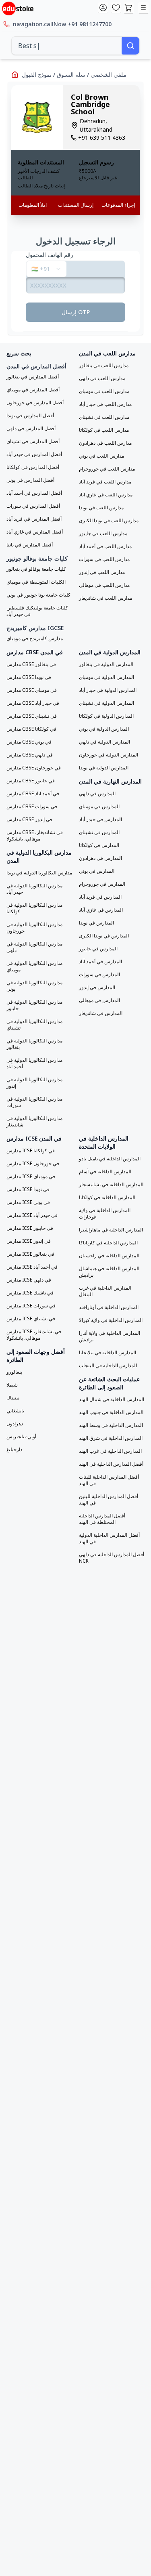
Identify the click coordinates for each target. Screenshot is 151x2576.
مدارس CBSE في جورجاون (34, 768)
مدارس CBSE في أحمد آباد (33, 794)
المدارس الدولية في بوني (104, 729)
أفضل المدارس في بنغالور (33, 377)
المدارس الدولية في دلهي (104, 742)
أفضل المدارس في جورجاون (35, 403)
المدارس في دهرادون (100, 858)
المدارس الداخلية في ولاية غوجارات (105, 1214)
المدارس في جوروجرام (102, 884)
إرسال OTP (76, 312)
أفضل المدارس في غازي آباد (35, 532)
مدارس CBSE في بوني (29, 742)
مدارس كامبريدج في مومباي (35, 639)
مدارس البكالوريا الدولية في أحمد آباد (34, 1063)
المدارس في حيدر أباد (100, 819)
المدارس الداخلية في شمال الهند (112, 1399)
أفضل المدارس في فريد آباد (34, 519)
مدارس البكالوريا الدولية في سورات (34, 1102)
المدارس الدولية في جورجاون (109, 755)
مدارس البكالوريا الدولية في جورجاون (34, 928)
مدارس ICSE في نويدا (28, 1189)
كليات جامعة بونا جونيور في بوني (38, 595)
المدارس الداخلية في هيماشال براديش (109, 1272)
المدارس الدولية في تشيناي (107, 703)
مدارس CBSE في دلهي (30, 755)
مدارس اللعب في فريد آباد (105, 482)
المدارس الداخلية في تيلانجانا (108, 1353)
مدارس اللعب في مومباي (104, 391)
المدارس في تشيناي (99, 832)
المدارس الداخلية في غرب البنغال (105, 1291)
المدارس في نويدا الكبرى (104, 936)
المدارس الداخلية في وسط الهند (111, 1425)
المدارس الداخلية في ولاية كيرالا (111, 1320)
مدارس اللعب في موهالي (104, 585)
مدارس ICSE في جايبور (30, 1228)
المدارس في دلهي (97, 794)
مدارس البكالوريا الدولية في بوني (34, 986)
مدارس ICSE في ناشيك (30, 1293)
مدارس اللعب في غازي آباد (106, 495)
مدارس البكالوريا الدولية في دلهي (34, 947)
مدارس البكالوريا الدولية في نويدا (39, 873)
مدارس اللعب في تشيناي (104, 417)
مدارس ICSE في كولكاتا (31, 1151)
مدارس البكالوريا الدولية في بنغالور (34, 1044)
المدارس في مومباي (99, 807)
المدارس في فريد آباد (100, 897)
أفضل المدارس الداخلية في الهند (111, 1464)
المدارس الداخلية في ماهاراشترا (111, 1230)
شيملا (12, 1385)
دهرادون (15, 1424)
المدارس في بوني (97, 871)
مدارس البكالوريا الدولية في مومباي (34, 967)
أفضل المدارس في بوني (30, 480)
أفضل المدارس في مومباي (33, 390)
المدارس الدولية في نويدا (104, 768)
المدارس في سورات (99, 975)
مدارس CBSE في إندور (29, 819)
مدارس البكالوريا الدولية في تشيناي (34, 1025)
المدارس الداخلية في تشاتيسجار (111, 1185)
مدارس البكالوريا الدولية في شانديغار (34, 1122)
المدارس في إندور (97, 988)
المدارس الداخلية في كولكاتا (107, 1198)
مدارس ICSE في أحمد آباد (32, 1267)
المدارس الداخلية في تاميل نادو (110, 1159)
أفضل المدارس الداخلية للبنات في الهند (109, 1480)
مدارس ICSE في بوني (28, 1202)
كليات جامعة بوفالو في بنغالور (36, 569)
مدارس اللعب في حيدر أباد (105, 404)
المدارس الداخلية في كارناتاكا (108, 1243)
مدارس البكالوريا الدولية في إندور (34, 1083)
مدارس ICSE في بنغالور (30, 1254)
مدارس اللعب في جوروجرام (107, 469)
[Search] (130, 46)
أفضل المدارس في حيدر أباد (34, 454)
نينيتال (13, 1398)
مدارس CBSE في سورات (32, 807)
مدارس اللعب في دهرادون (105, 443)
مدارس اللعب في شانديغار (105, 598)
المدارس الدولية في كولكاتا (106, 716)
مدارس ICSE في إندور (29, 1241)
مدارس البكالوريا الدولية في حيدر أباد (34, 889)
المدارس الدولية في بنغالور (106, 664)
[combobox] (67, 46)
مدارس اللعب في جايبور (103, 534)
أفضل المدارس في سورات (33, 506)
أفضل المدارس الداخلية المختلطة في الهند (102, 1519)
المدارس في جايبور (98, 949)
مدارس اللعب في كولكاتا (104, 430)
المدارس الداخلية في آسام (105, 1172)
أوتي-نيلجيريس (21, 1437)
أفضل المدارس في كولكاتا (33, 467)
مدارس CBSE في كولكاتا (31, 729)
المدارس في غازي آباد (101, 910)
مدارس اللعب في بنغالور (104, 366)
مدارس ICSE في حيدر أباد (32, 1215)
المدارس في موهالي (99, 1000)
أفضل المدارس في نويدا (30, 416)
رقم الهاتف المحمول (50, 255)
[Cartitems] (129, 8)
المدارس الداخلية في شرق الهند (111, 1438)
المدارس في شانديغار (101, 1013)
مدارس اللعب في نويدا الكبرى (109, 521)
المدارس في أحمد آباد (100, 962)
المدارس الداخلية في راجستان (109, 1256)
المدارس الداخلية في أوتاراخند (109, 1307)
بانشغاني (15, 1411)
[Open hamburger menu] (143, 8)
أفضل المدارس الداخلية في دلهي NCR (112, 1558)
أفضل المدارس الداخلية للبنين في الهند (109, 1500)
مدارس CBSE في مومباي (32, 690)
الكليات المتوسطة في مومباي (36, 582)
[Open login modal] (103, 8)
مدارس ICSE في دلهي (29, 1280)
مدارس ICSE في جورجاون (33, 1164)
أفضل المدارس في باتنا (30, 545)
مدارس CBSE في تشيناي (32, 716)
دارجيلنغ (14, 1450)
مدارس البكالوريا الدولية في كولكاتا (34, 908)
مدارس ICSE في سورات (31, 1306)
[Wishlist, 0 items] (116, 8)
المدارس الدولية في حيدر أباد (108, 690)
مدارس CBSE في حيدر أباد (33, 703)
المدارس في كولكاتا (99, 845)
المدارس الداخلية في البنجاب (108, 1366)
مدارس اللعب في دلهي (102, 378)
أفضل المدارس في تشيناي (33, 441)
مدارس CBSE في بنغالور (31, 664)
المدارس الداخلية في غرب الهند (110, 1451)
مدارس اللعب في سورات (104, 559)
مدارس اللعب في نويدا (101, 508)
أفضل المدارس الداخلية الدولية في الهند (109, 1538)
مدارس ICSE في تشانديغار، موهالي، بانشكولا (34, 1335)
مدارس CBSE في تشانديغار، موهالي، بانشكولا (35, 836)
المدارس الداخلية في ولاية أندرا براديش (110, 1336)
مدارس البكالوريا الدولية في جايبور (34, 1005)
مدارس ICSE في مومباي (31, 1177)
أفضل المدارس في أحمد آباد (34, 493)
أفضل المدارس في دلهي (31, 429)
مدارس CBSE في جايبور (31, 781)
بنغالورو (14, 1372)
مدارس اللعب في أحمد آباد (105, 546)
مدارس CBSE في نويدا (29, 677)
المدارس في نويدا (96, 923)
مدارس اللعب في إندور (102, 572)
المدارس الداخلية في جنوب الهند (111, 1412)
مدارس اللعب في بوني (101, 456)
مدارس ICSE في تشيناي (31, 1319)
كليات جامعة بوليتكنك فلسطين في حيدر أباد (37, 611)
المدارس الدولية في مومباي (107, 677)
